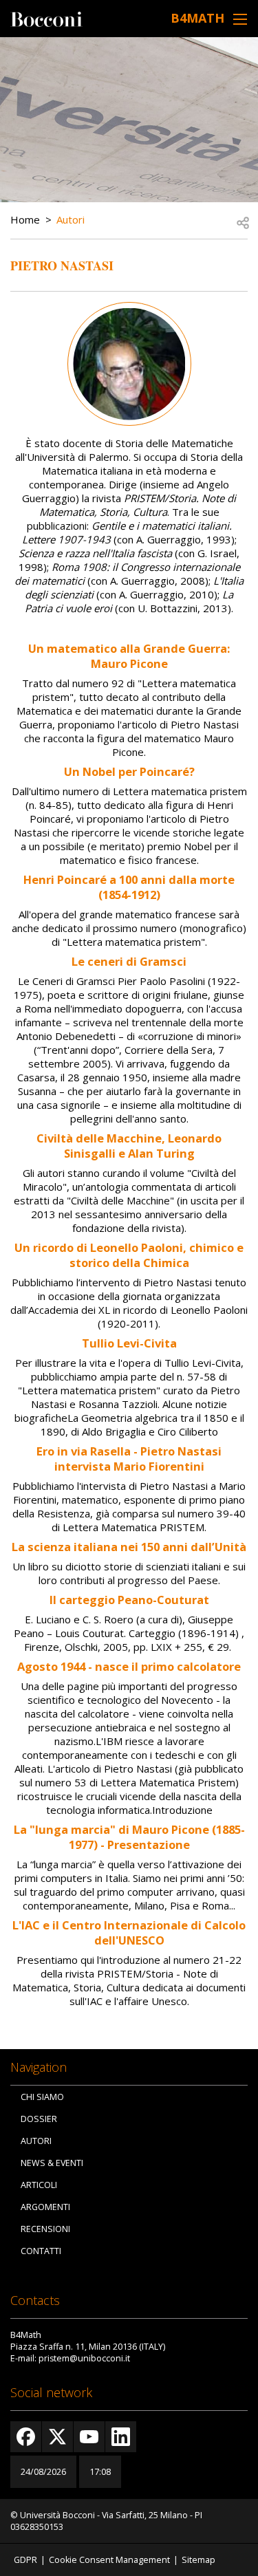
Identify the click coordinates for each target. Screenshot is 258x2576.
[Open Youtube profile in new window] (89, 2437)
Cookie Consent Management (109, 2560)
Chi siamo (42, 2097)
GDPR (25, 2560)
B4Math (197, 18)
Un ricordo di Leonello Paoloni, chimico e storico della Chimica (129, 1255)
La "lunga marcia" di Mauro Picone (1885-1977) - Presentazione (129, 1837)
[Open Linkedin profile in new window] (121, 2437)
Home (25, 219)
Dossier (39, 2119)
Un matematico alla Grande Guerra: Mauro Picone (129, 656)
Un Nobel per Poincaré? (129, 771)
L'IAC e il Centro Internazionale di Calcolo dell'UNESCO (129, 1933)
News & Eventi (52, 2163)
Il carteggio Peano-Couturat (129, 1600)
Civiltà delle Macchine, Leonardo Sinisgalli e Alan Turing (129, 1146)
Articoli (39, 2185)
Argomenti (45, 2207)
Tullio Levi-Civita (129, 1343)
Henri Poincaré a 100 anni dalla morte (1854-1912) (129, 887)
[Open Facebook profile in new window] (26, 2437)
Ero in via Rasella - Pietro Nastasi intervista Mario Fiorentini (129, 1459)
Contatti (41, 2251)
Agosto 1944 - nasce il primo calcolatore (129, 1666)
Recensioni (45, 2229)
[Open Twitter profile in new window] (57, 2437)
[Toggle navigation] (240, 19)
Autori (71, 219)
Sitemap (198, 2560)
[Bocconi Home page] (46, 18)
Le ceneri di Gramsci (129, 961)
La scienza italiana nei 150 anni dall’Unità (129, 1547)
